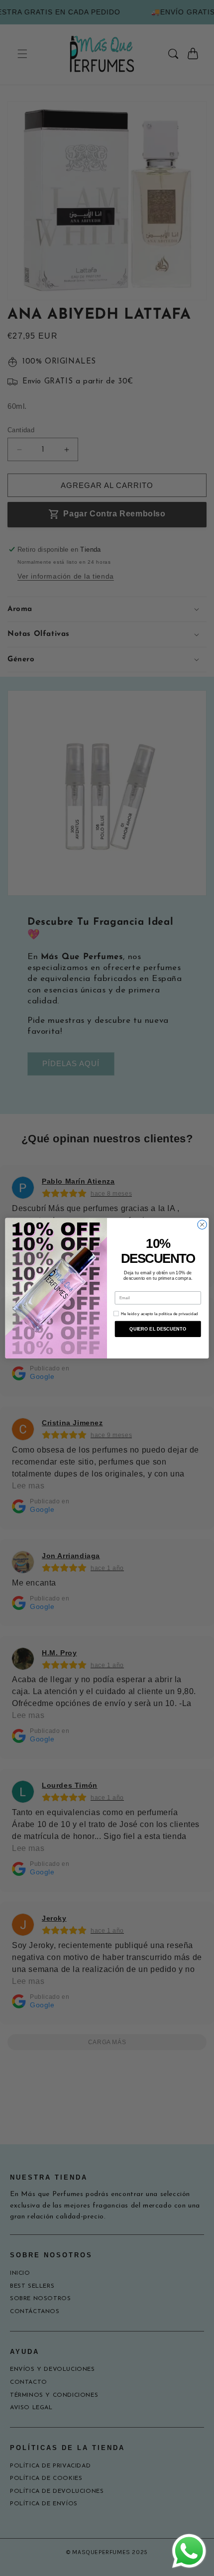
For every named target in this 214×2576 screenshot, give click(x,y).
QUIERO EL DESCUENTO (158, 1329)
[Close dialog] (202, 1225)
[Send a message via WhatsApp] (189, 2551)
